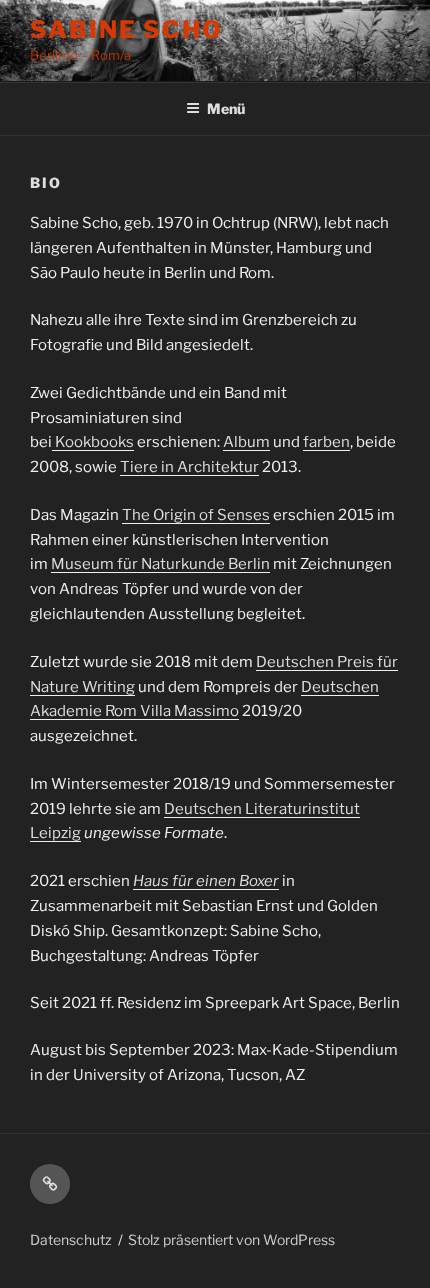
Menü (226, 108)
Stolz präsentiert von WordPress (231, 1239)
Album (246, 442)
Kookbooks (93, 442)
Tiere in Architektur (189, 467)
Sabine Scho (126, 29)
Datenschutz (71, 1239)
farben (326, 442)
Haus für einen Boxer (206, 881)
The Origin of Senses (196, 515)
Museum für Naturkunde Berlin (160, 564)
